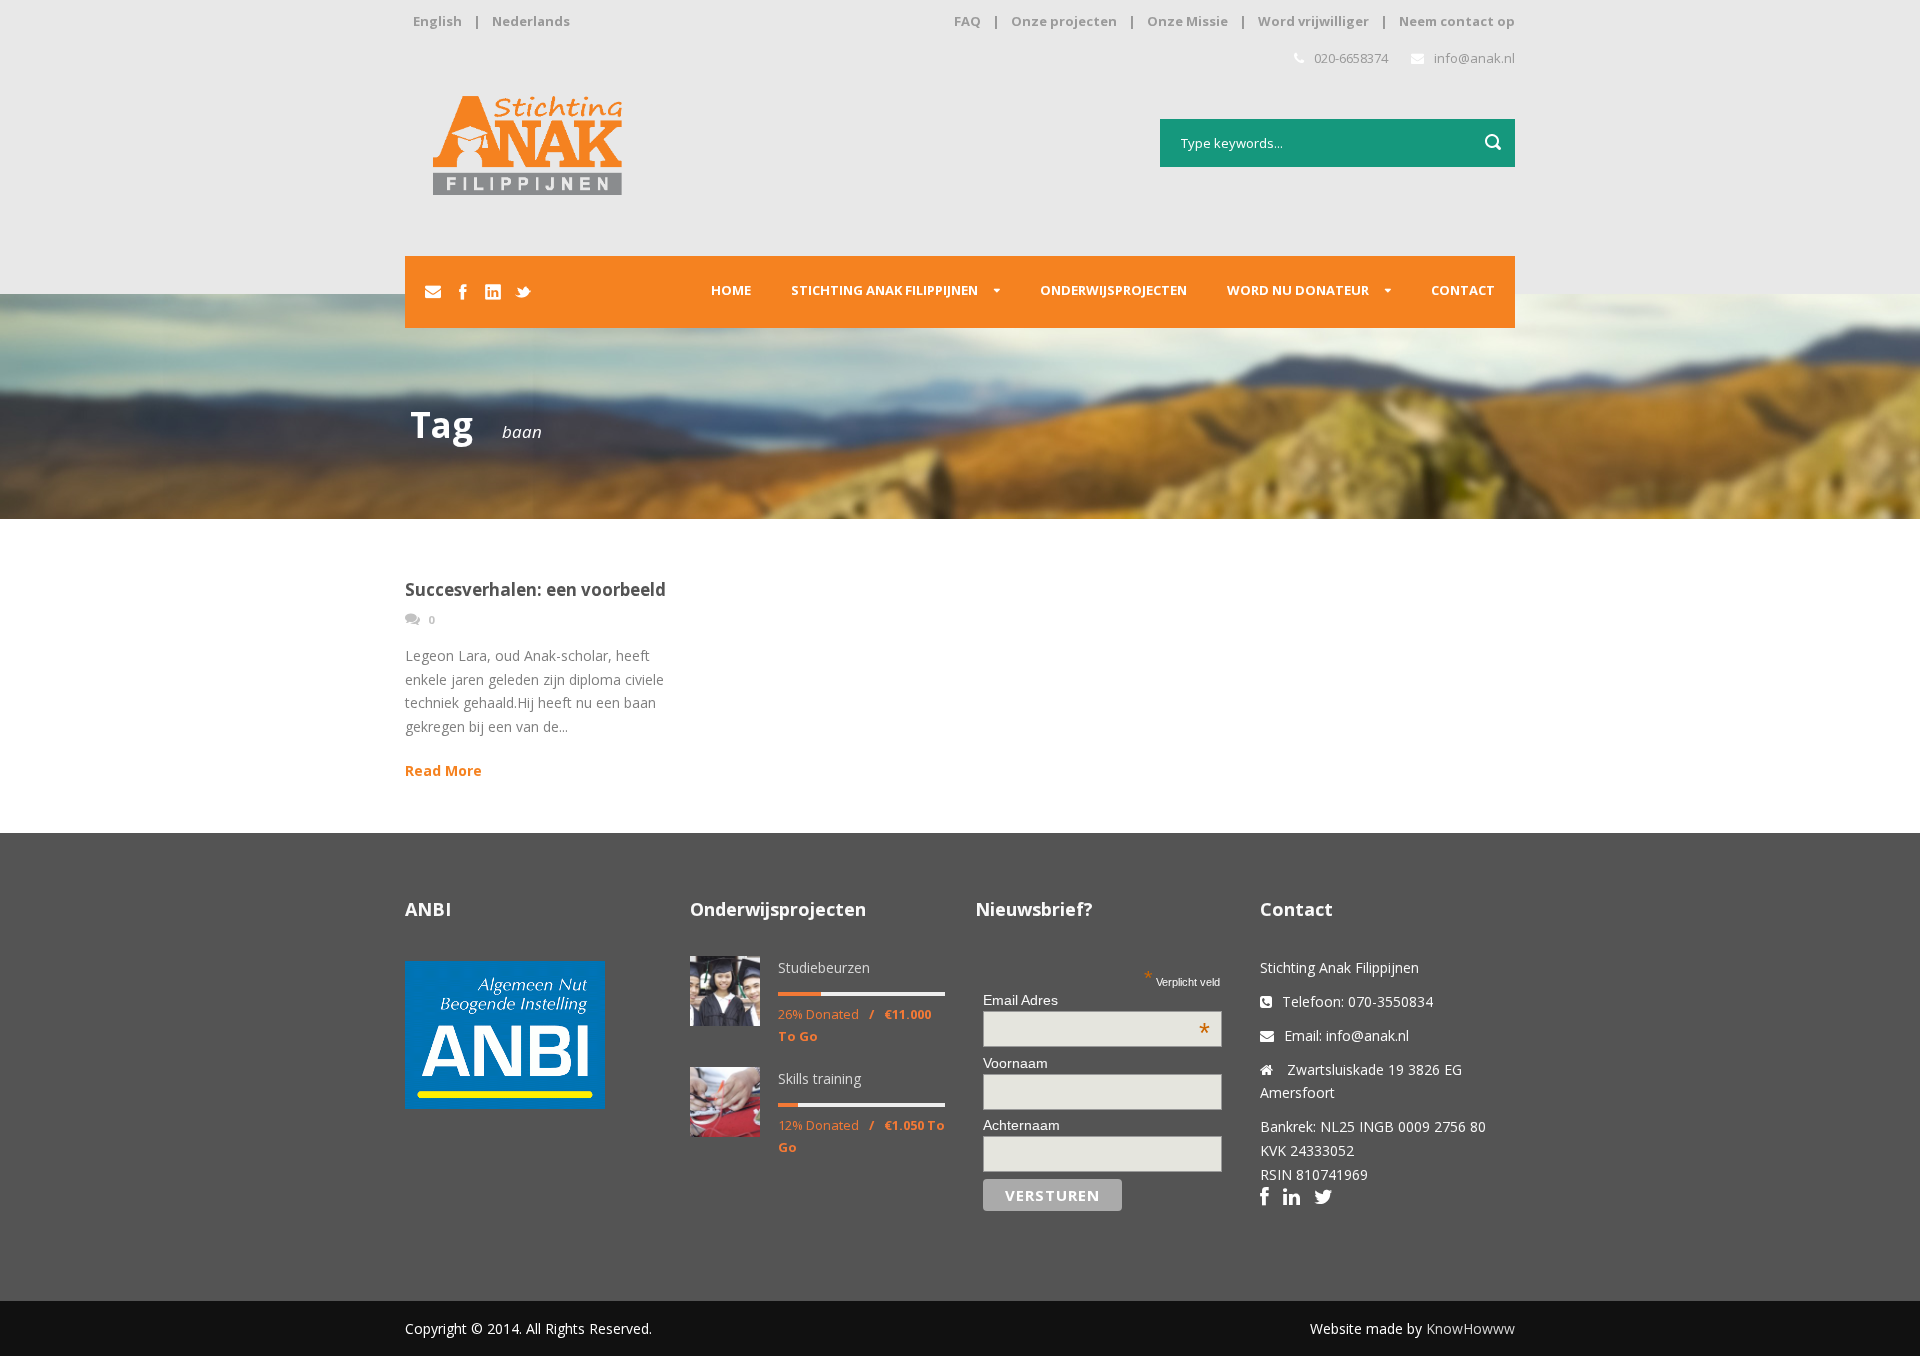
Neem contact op (1457, 21)
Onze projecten (1064, 21)
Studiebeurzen (824, 967)
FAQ (967, 21)
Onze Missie (1187, 21)
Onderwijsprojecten (1113, 290)
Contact (1463, 290)
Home (731, 290)
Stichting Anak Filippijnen (884, 290)
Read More (443, 770)
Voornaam (1015, 1063)
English (437, 21)
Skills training (819, 1078)
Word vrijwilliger (1313, 21)
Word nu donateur (1298, 290)
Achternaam (1021, 1125)
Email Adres (1096, 1000)
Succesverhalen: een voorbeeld (535, 589)
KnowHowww (1470, 1328)
